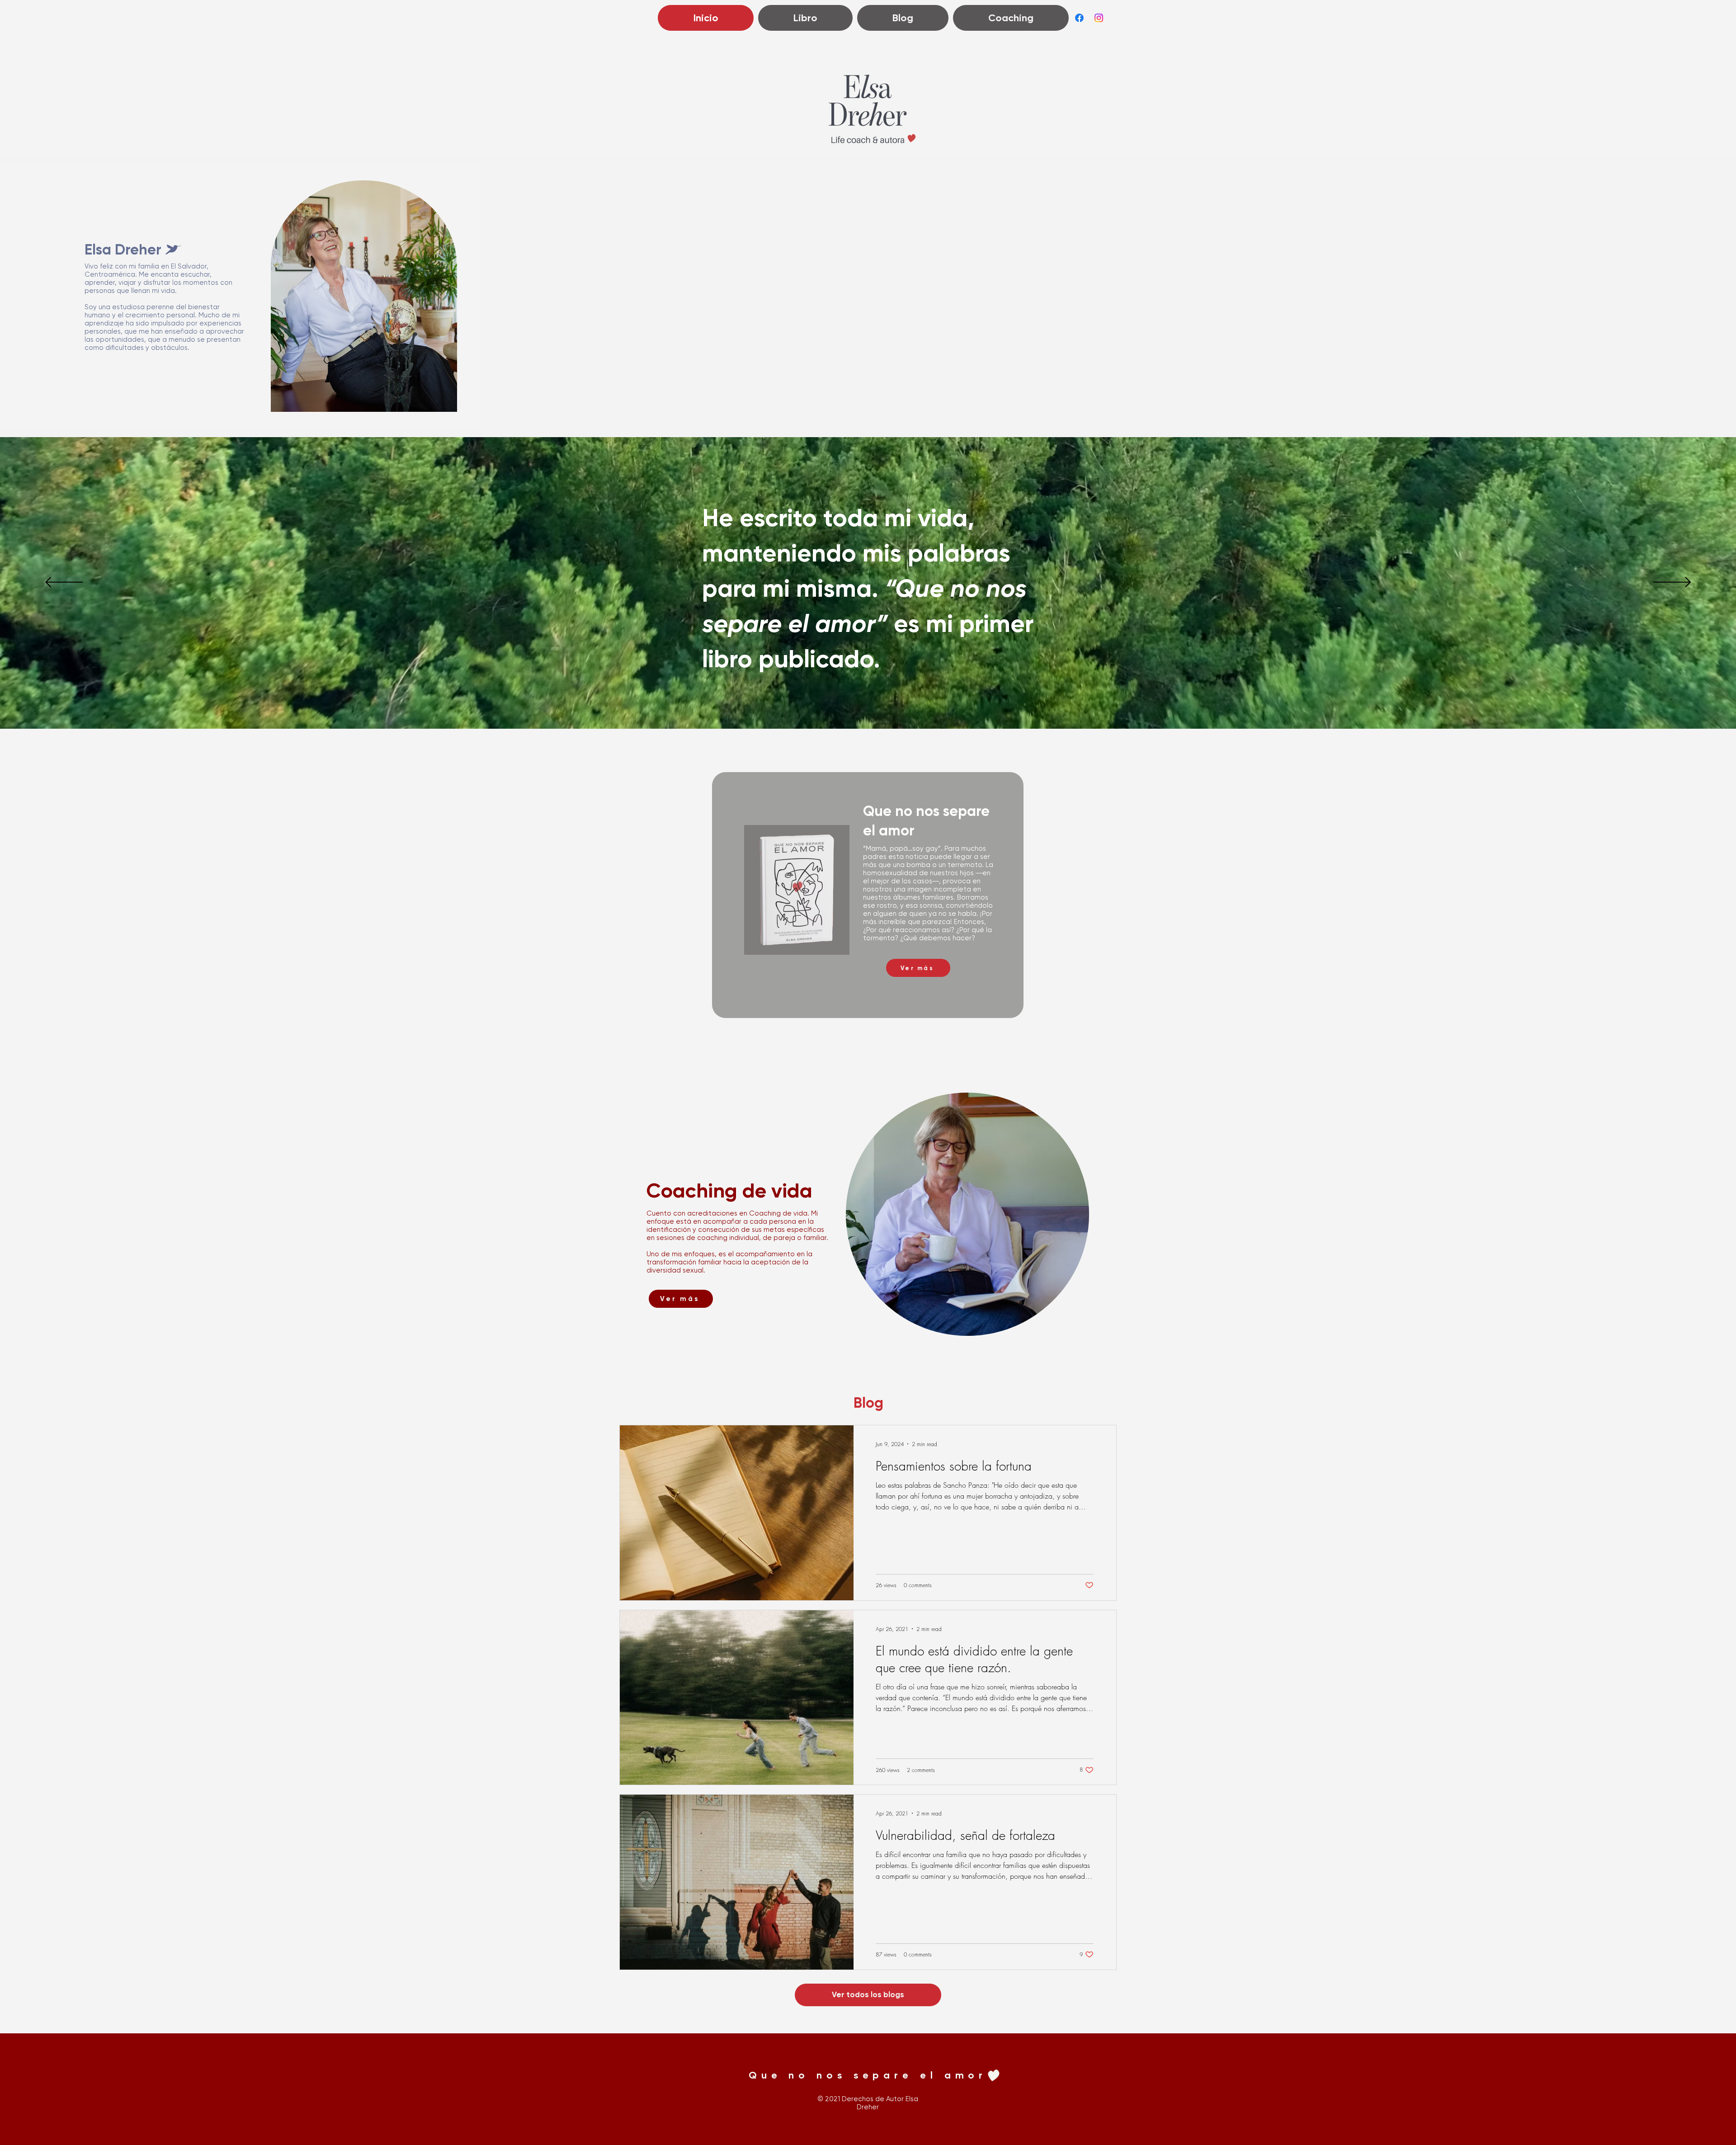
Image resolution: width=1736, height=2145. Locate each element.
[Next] (1672, 583)
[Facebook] (1079, 18)
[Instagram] (1099, 18)
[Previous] (64, 583)
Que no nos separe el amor (868, 2075)
